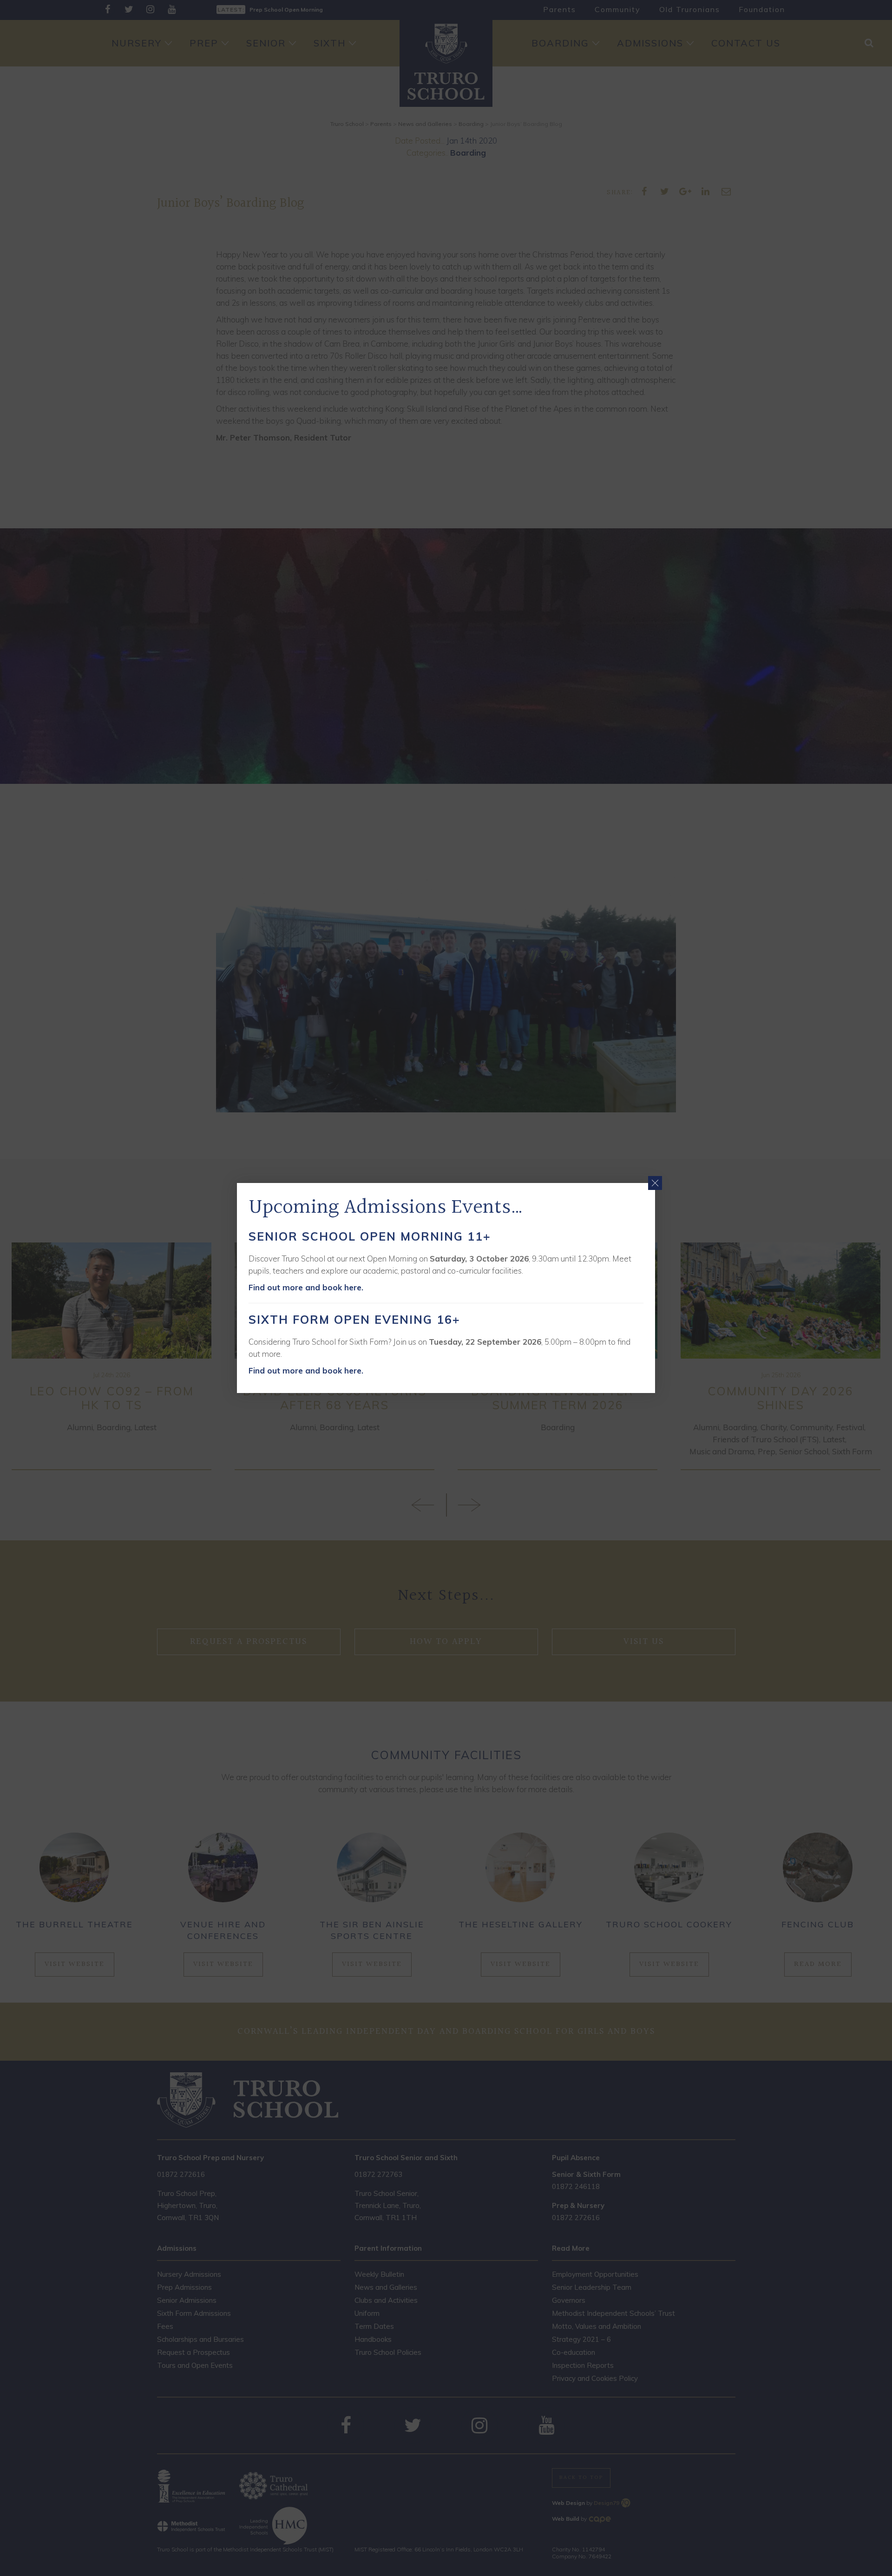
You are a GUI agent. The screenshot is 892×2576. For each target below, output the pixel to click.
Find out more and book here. (306, 1287)
